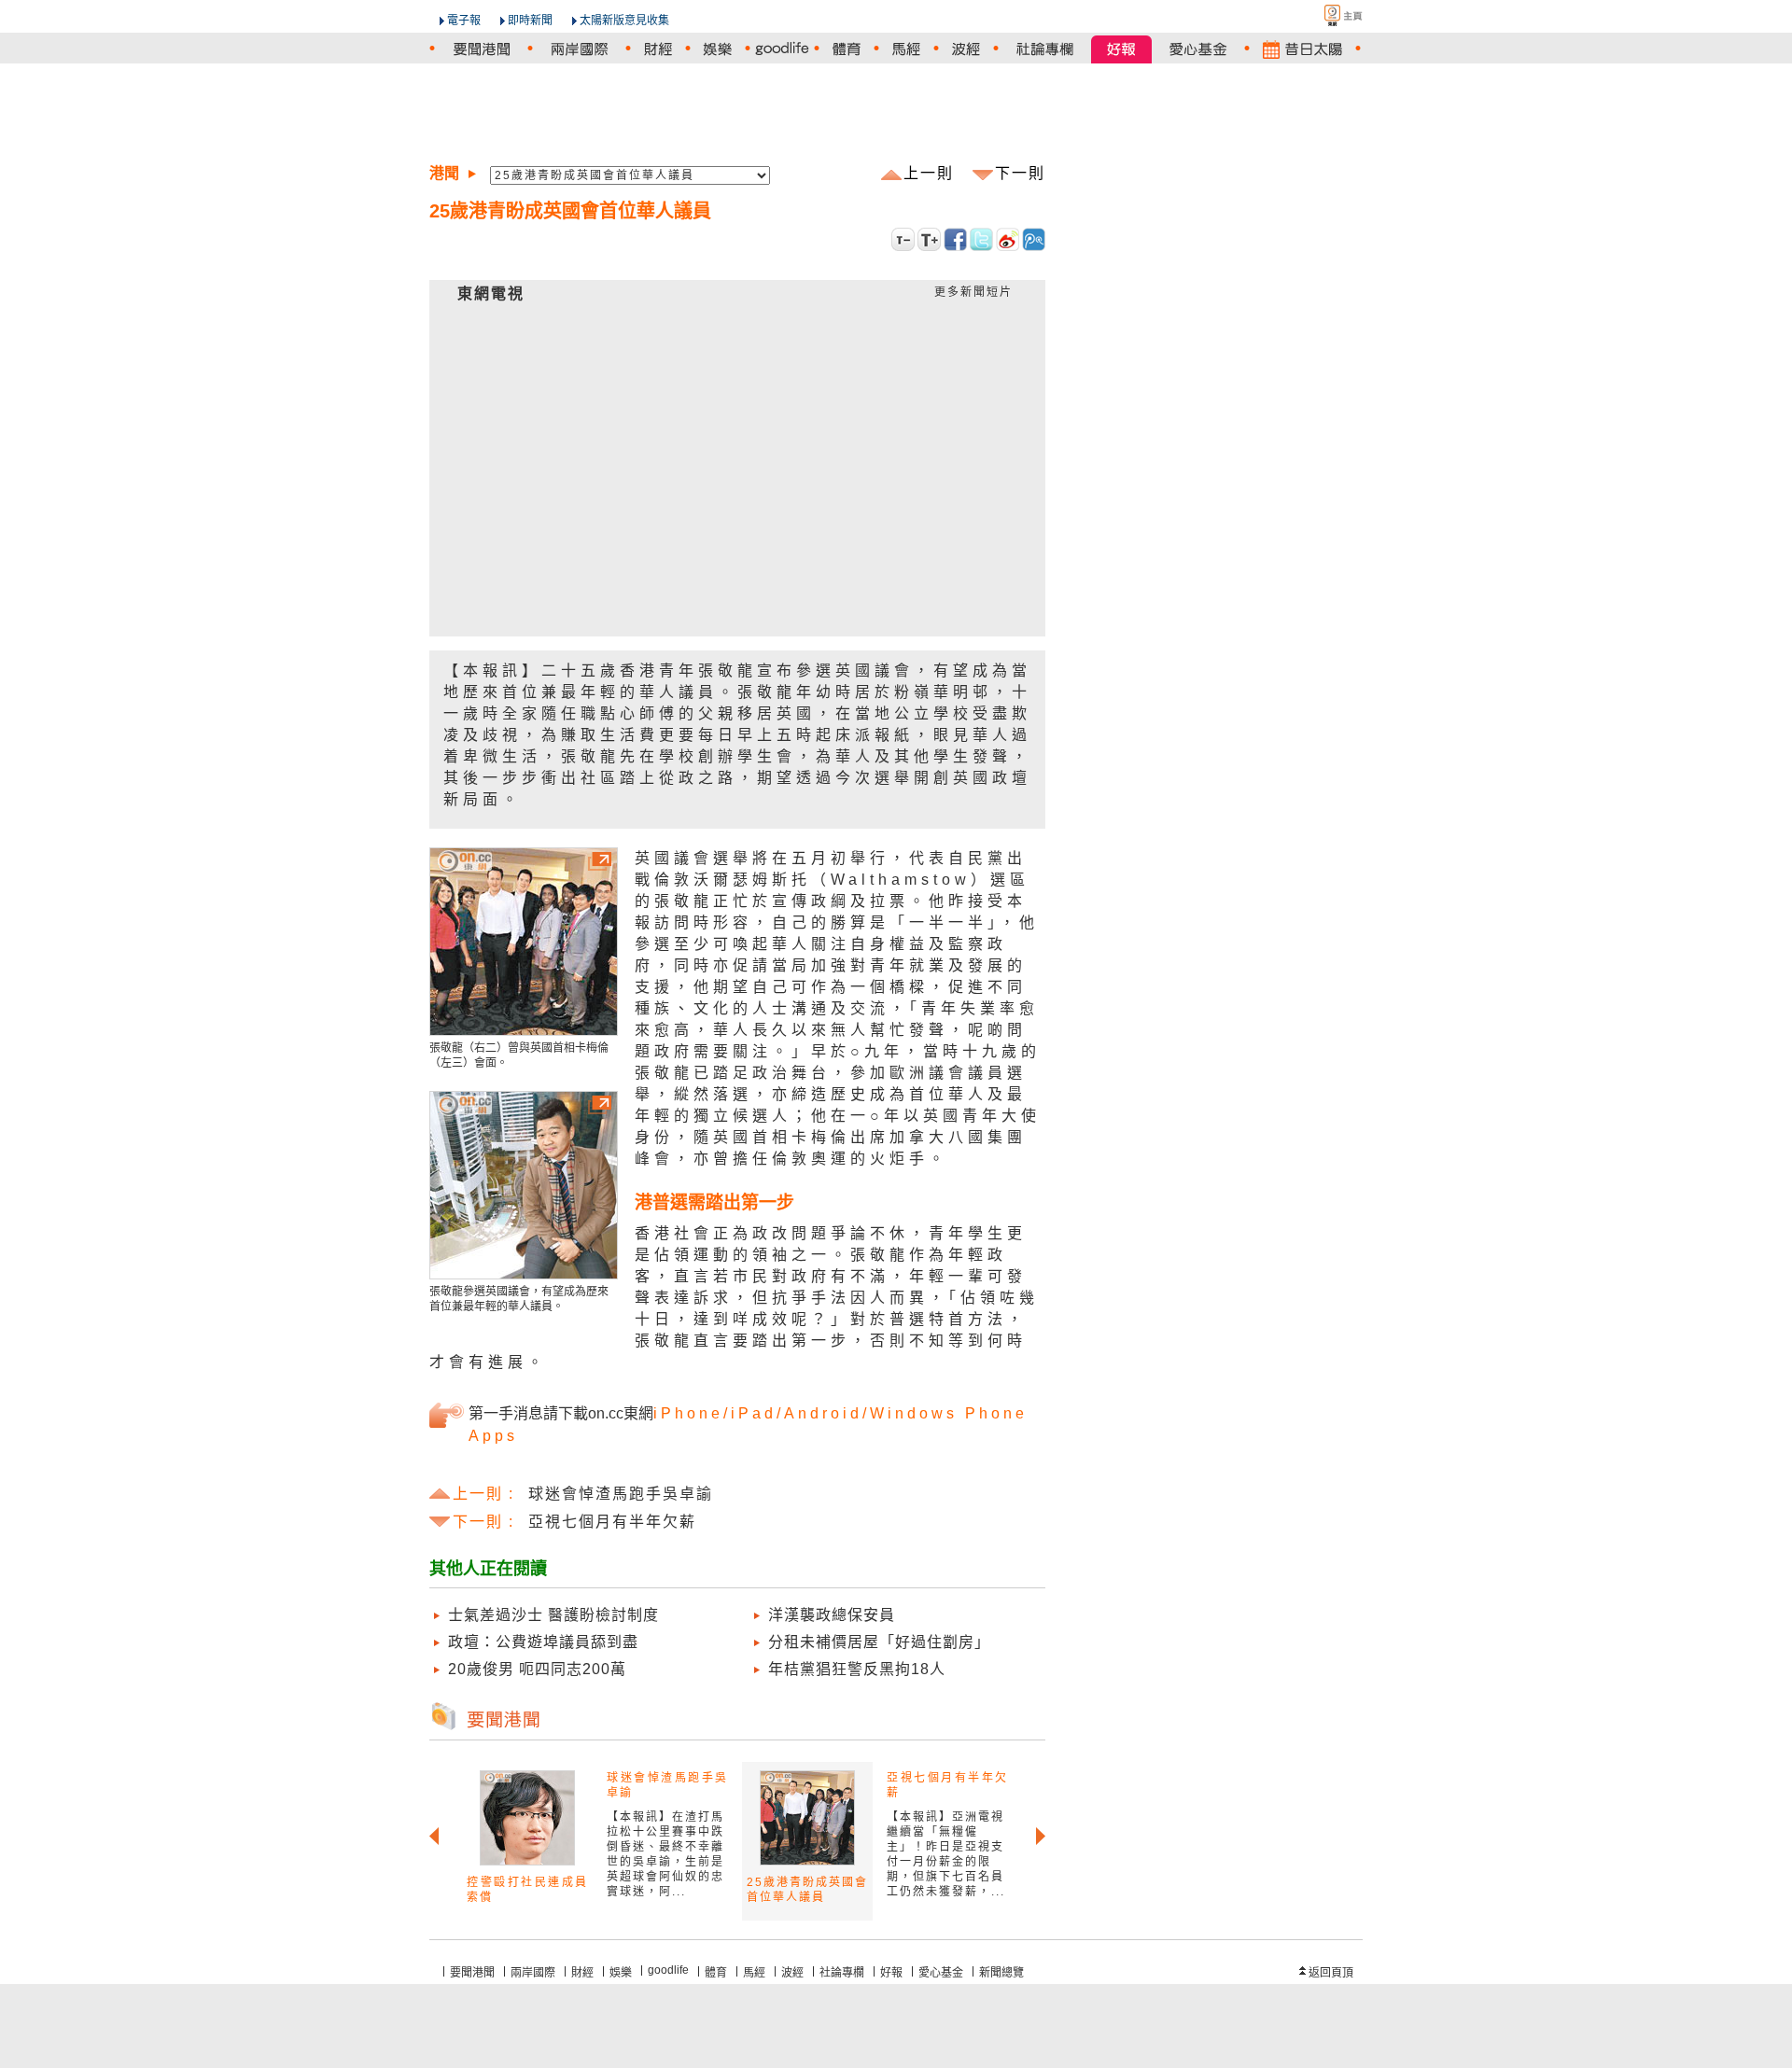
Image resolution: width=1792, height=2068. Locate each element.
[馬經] (906, 49)
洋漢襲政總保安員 (832, 1615)
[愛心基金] (1198, 49)
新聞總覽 (1001, 1973)
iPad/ (757, 1413)
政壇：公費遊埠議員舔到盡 (543, 1642)
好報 (891, 1973)
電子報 (464, 21)
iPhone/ (692, 1413)
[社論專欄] (1045, 49)
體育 (716, 1973)
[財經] (658, 49)
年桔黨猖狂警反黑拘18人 (857, 1669)
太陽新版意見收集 (624, 21)
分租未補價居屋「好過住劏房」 (879, 1642)
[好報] (1121, 49)
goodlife (668, 1970)
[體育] (847, 49)
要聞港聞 (472, 1973)
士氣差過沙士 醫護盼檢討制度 (553, 1615)
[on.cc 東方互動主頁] (1327, 15)
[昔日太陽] (1302, 49)
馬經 (754, 1973)
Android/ (827, 1413)
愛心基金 (941, 1973)
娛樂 (621, 1973)
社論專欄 (842, 1973)
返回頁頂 (1331, 1973)
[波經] (966, 49)
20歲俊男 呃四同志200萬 (537, 1669)
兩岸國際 (533, 1973)
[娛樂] (718, 49)
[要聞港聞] (481, 49)
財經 (582, 1973)
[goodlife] (782, 49)
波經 (792, 1973)
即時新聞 (530, 21)
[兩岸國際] (579, 49)
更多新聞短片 (973, 292)
